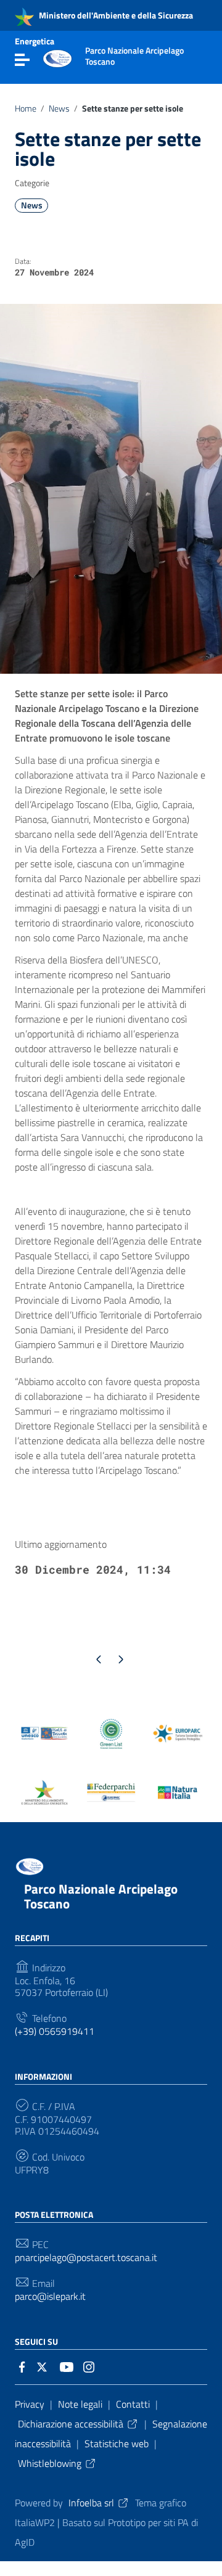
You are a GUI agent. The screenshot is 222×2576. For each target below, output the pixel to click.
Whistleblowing (50, 2463)
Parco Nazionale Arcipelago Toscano (101, 1896)
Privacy (30, 2404)
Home (26, 108)
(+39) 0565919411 (55, 2031)
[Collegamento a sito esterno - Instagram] (89, 2366)
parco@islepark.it (50, 2296)
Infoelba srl (91, 2503)
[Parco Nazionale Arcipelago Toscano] (57, 57)
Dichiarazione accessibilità (71, 2424)
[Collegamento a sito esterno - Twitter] (44, 2366)
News (59, 108)
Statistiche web (117, 2443)
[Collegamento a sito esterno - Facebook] (22, 2366)
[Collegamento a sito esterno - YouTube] (67, 2366)
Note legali (80, 2404)
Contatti (133, 2404)
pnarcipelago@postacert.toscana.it (86, 2258)
